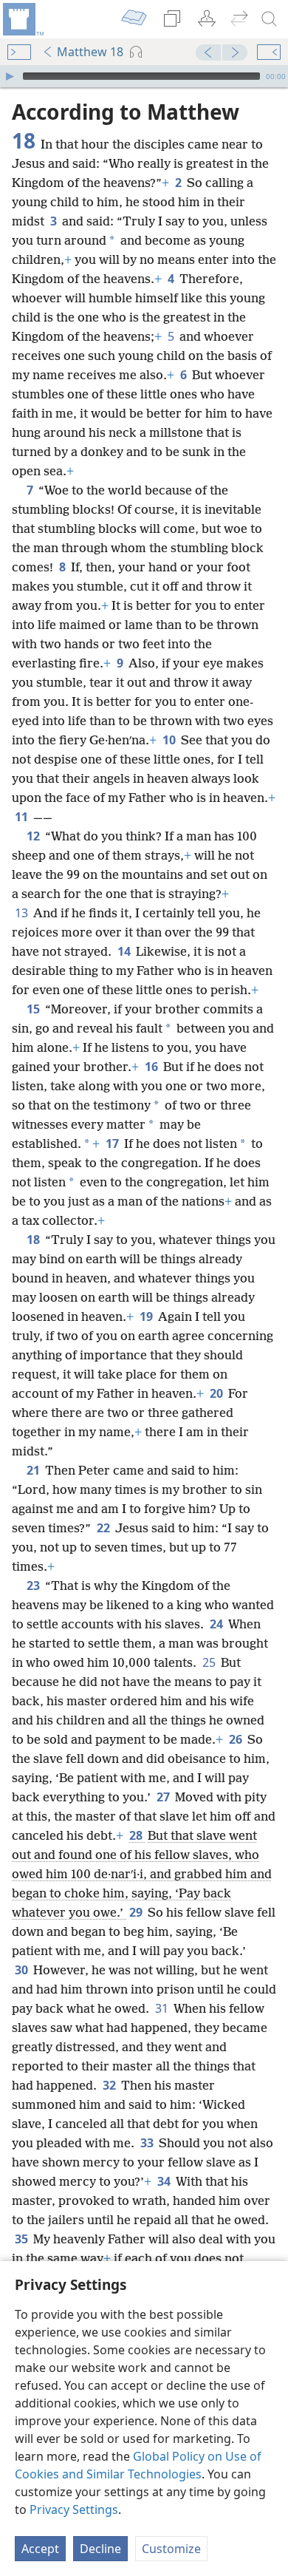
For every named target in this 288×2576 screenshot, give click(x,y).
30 (23, 1970)
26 (237, 1739)
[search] (270, 19)
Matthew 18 (90, 52)
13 (23, 913)
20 (217, 1393)
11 (23, 817)
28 (137, 1835)
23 (34, 1586)
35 (23, 2239)
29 (137, 1912)
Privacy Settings (74, 2509)
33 (148, 2143)
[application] (144, 76)
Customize (171, 2549)
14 (125, 951)
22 (104, 1528)
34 (165, 2181)
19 (147, 1316)
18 (34, 1240)
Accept (40, 2549)
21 (34, 1470)
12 (34, 836)
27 (164, 1797)
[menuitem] (22, 19)
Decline (100, 2549)
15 (34, 1009)
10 (170, 740)
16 (152, 1067)
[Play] (10, 76)
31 (163, 2008)
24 (217, 1624)
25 (210, 1662)
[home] (22, 19)
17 (113, 1143)
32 (110, 2085)
